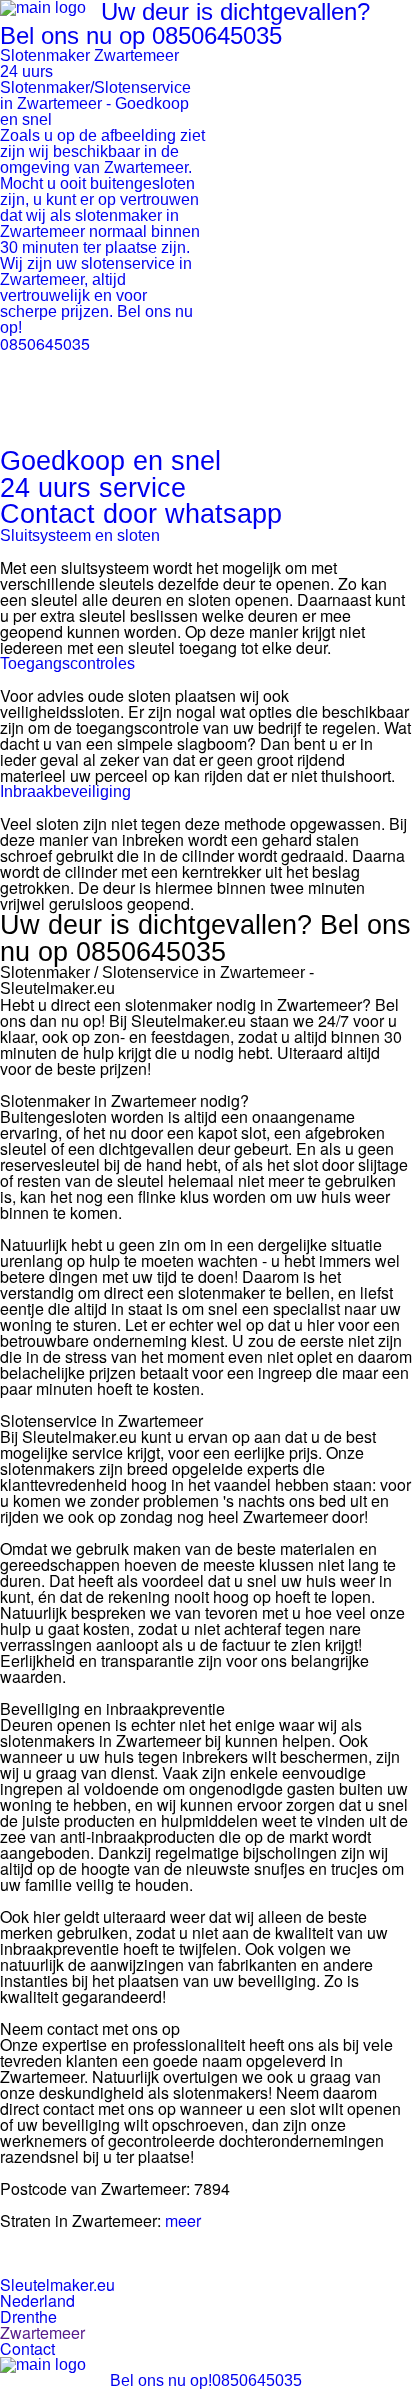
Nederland (37, 2300)
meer (183, 2220)
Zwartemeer (42, 2332)
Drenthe (28, 2316)
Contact (27, 2348)
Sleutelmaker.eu (57, 2284)
